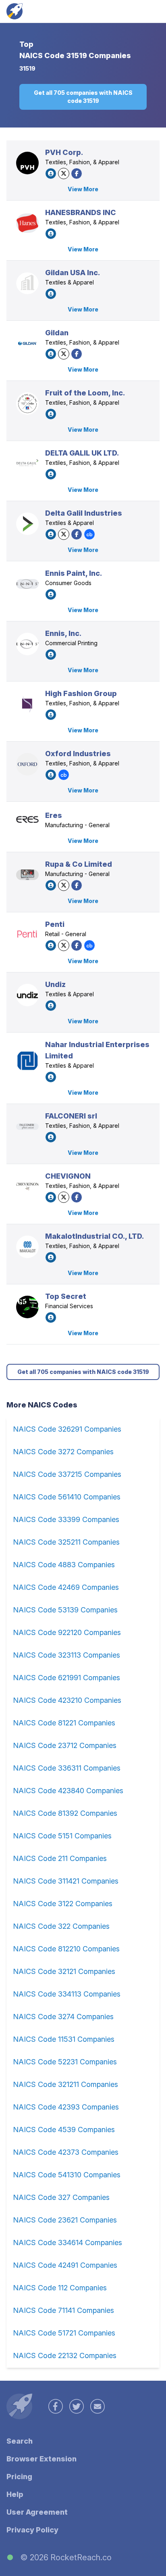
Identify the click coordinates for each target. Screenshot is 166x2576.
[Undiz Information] (27, 995)
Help (15, 2494)
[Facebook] (77, 174)
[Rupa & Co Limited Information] (27, 875)
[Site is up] (10, 2557)
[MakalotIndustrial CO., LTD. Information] (27, 1247)
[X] (64, 174)
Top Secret (66, 1296)
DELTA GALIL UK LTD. (82, 453)
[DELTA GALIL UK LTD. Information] (27, 464)
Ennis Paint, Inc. (74, 573)
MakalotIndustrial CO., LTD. (94, 1236)
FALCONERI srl (71, 1116)
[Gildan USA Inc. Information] (27, 283)
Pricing (19, 2477)
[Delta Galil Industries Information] (27, 524)
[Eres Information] (27, 820)
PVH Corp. (64, 152)
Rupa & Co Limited (79, 864)
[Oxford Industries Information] (27, 764)
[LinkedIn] (51, 174)
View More (83, 189)
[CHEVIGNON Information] (27, 1187)
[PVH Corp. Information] (27, 163)
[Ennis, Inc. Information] (27, 644)
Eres (54, 815)
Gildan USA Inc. (73, 273)
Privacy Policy (32, 2530)
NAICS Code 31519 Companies (75, 55)
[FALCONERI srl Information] (27, 1126)
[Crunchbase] (89, 534)
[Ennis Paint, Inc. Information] (27, 584)
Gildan (57, 333)
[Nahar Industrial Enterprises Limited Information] (27, 1061)
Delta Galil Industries (84, 513)
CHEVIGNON (68, 1176)
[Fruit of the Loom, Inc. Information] (27, 404)
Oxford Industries (78, 754)
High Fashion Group (81, 693)
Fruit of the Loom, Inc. (85, 393)
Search (20, 2441)
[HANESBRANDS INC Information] (27, 223)
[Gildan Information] (27, 343)
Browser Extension (41, 2459)
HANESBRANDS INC (81, 212)
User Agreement (37, 2512)
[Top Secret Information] (27, 1307)
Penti (55, 924)
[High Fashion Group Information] (27, 704)
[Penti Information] (27, 935)
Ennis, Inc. (63, 633)
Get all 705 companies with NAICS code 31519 (83, 97)
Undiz (55, 984)
